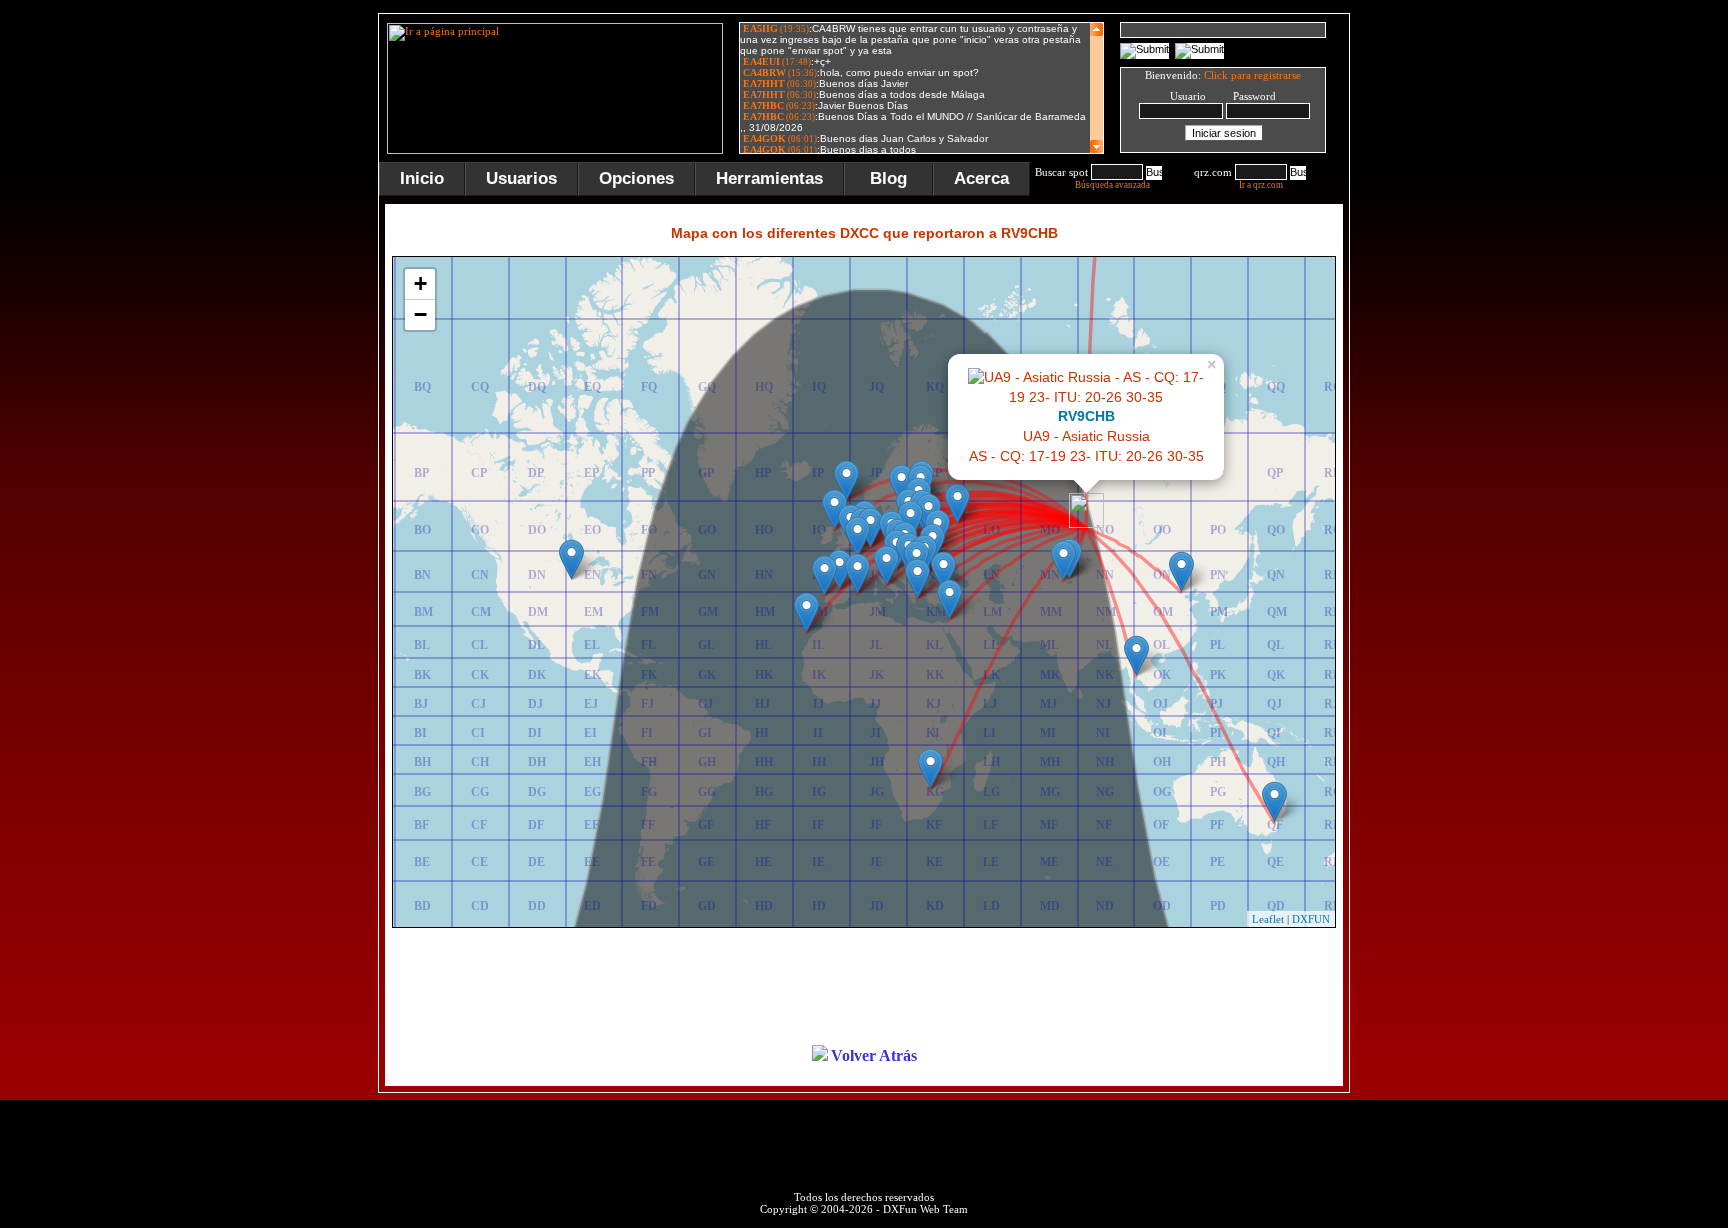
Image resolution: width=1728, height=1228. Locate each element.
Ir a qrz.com (1261, 185)
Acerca (981, 178)
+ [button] (420, 283)
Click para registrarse (1252, 75)
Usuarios (521, 178)
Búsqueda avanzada (1112, 185)
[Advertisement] (1449, 314)
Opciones (636, 178)
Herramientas (769, 178)
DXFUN (1311, 919)
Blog (888, 178)
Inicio (422, 178)
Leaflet (1268, 919)
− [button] (420, 314)
